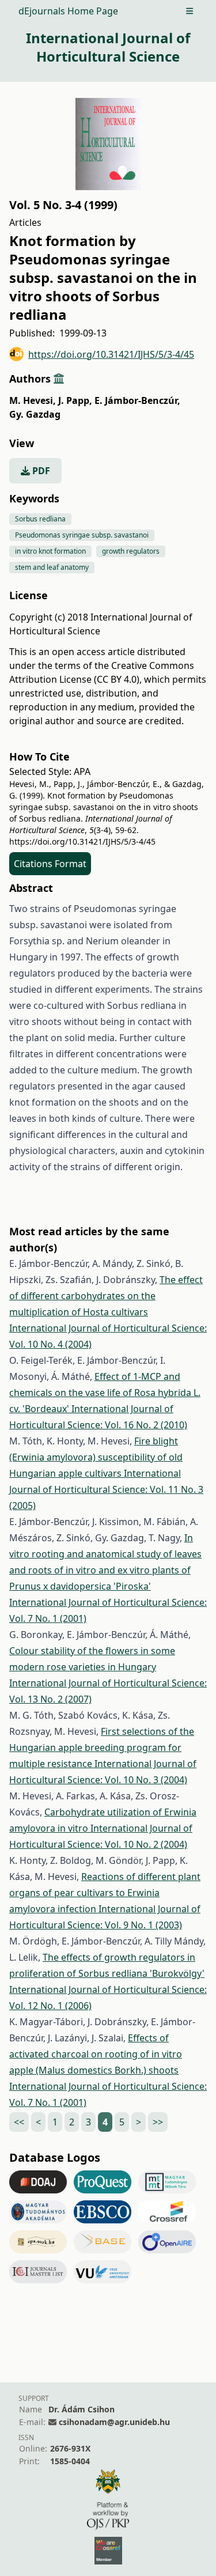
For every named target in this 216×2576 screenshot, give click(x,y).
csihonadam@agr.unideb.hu (114, 2422)
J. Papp (75, 400)
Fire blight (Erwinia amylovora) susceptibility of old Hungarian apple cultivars (96, 1457)
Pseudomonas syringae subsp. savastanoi (82, 535)
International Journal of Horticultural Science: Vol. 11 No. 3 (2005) (106, 1489)
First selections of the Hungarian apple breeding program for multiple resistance (102, 1747)
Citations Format (50, 864)
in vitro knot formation (50, 551)
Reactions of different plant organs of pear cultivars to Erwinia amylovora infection (105, 1893)
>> (158, 2122)
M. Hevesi (33, 400)
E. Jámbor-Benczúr (137, 400)
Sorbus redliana (40, 519)
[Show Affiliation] (59, 379)
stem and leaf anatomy (52, 567)
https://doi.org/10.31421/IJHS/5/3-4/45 (111, 354)
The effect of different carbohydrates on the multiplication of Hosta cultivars (106, 1296)
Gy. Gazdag (35, 414)
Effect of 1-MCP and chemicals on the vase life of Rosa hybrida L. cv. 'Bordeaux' (105, 1393)
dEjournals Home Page (68, 11)
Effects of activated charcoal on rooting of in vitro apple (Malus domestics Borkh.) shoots (96, 2054)
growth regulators (131, 551)
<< (19, 2122)
